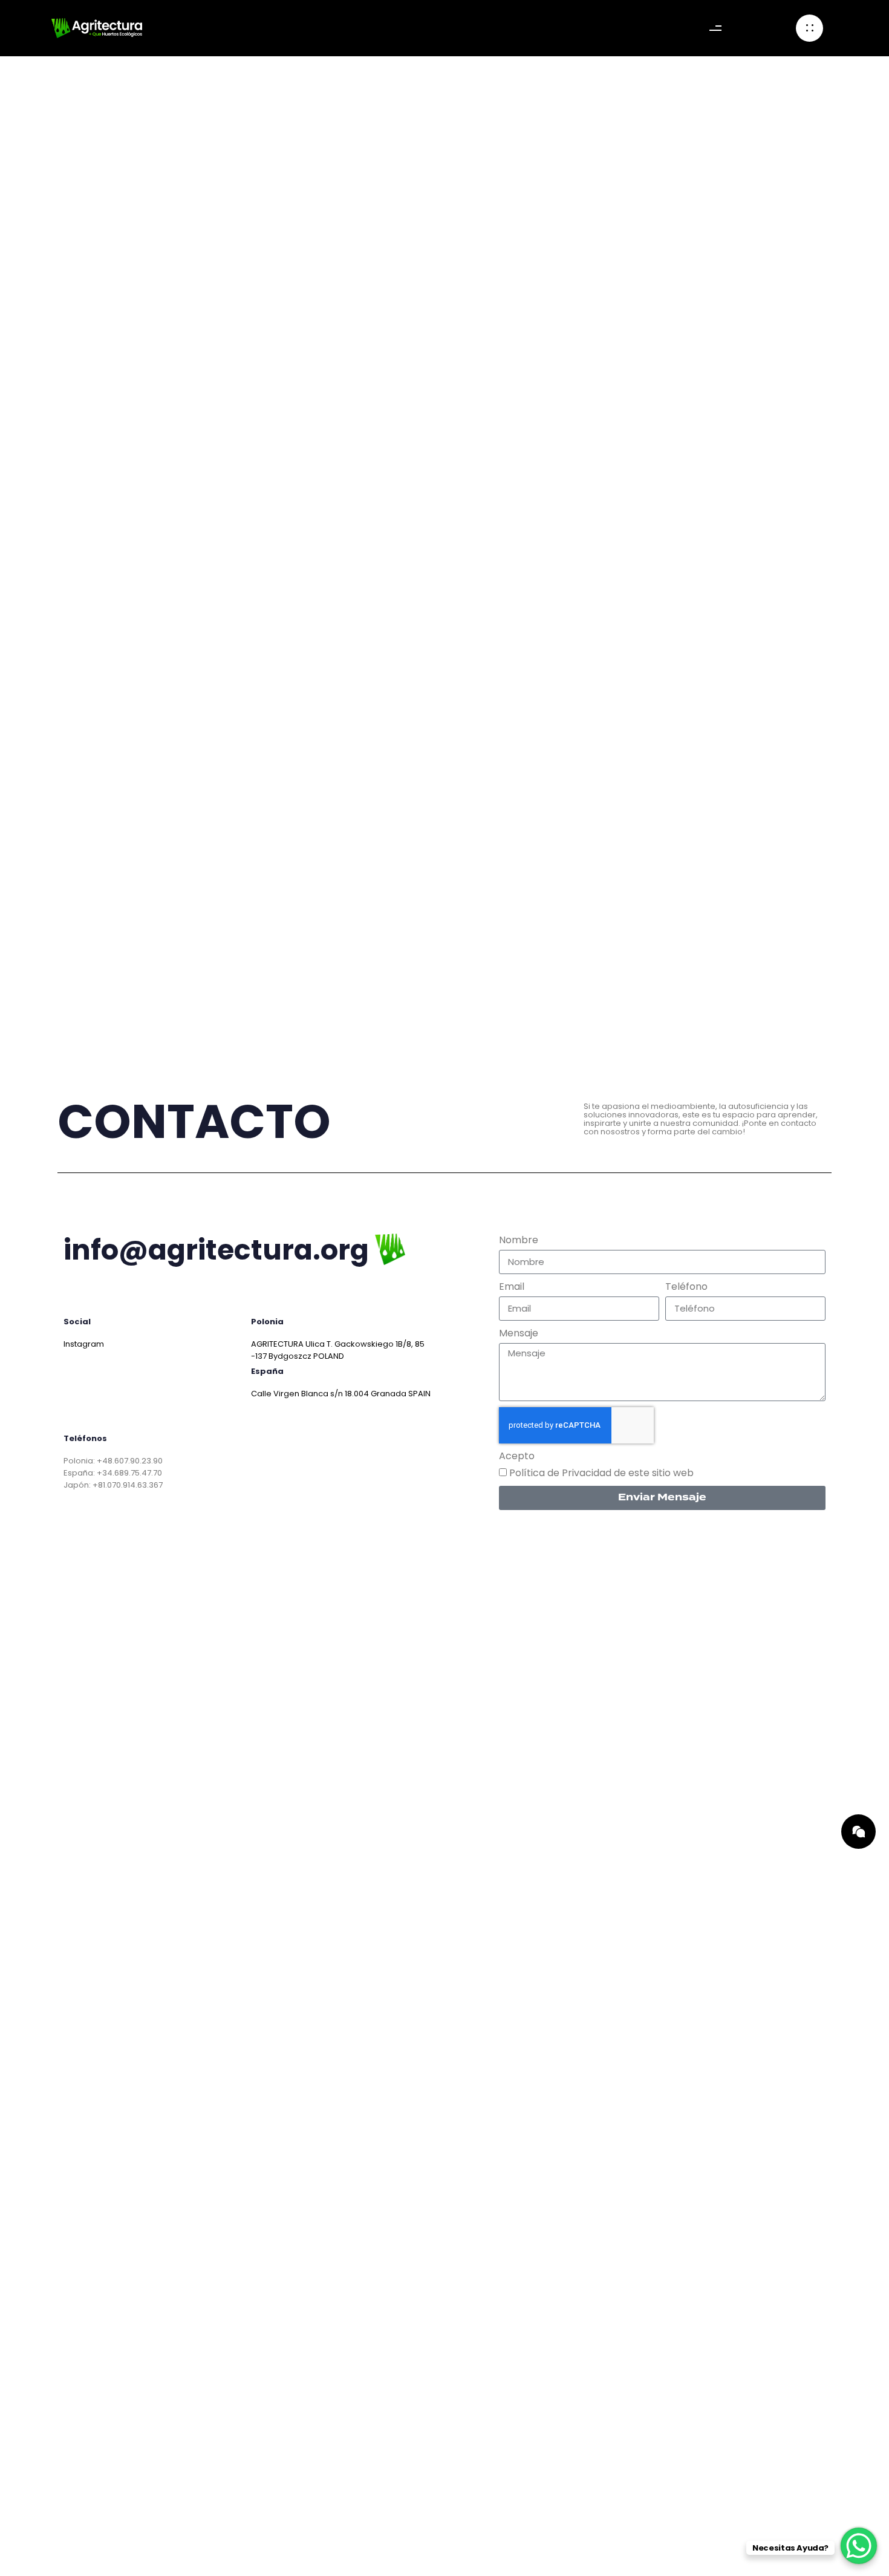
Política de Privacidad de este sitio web (601, 1473)
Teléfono (686, 1287)
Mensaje (519, 1333)
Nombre (519, 1240)
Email (512, 1287)
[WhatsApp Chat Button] (859, 2546)
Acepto (517, 1456)
